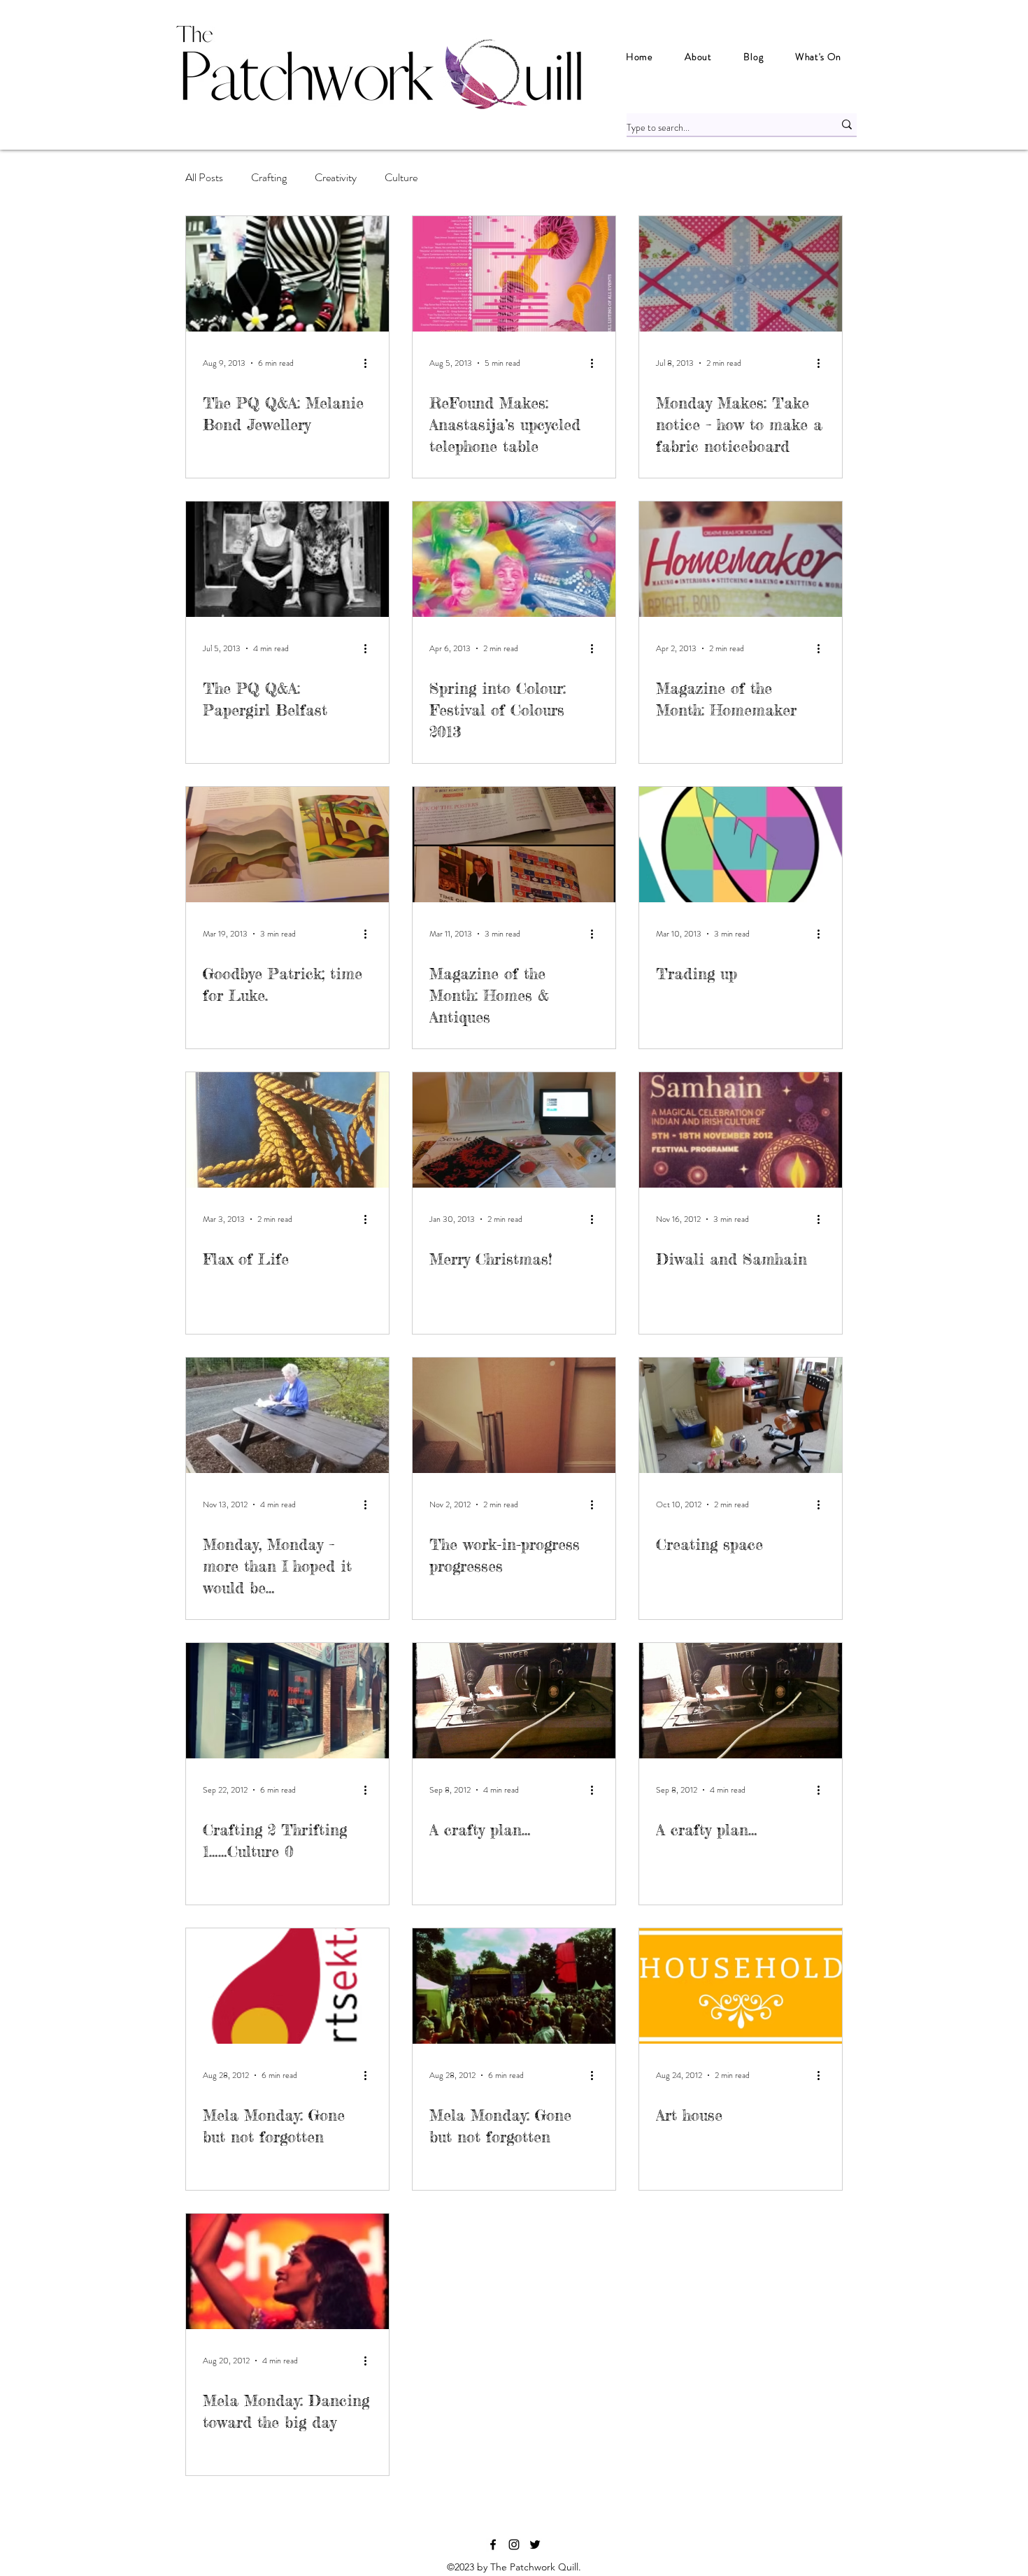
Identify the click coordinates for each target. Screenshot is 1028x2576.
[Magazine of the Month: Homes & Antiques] (514, 845)
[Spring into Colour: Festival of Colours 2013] (514, 559)
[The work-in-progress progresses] (514, 1415)
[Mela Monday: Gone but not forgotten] (287, 1986)
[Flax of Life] (287, 1130)
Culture (401, 177)
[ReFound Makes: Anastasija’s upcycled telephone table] (514, 274)
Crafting (269, 177)
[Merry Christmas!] (514, 1130)
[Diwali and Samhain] (741, 1130)
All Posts (204, 177)
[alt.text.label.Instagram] (514, 2545)
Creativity (336, 177)
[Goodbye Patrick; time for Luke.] (287, 845)
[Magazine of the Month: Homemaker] (741, 559)
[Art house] (741, 1986)
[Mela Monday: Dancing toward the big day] (287, 2271)
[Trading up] (741, 845)
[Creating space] (741, 1415)
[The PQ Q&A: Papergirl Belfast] (287, 559)
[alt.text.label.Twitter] (535, 2545)
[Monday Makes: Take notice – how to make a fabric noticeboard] (741, 274)
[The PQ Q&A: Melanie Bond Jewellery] (287, 274)
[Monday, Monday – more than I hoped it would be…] (287, 1415)
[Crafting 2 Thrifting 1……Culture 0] (287, 1701)
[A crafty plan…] (514, 1701)
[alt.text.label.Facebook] (493, 2545)
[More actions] (370, 363)
